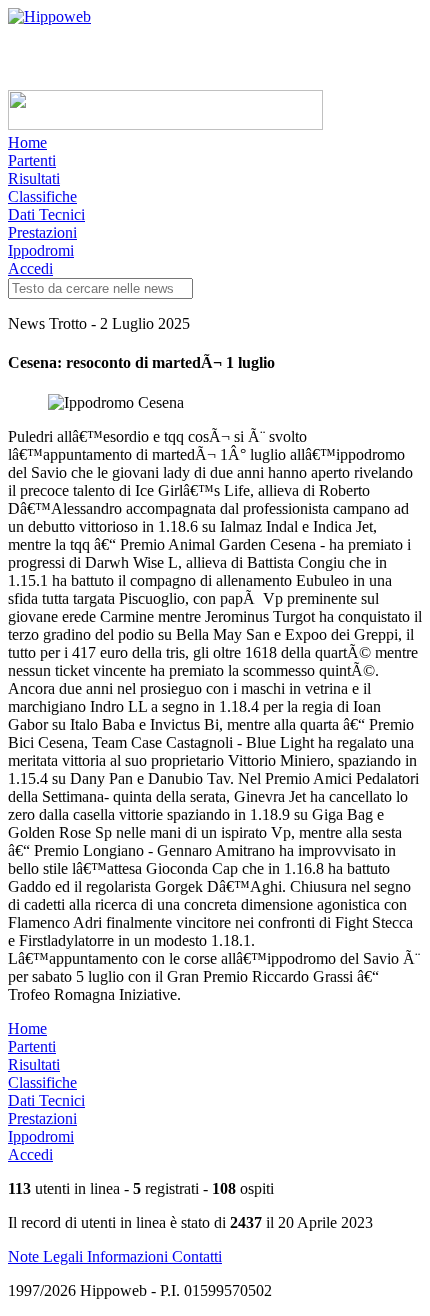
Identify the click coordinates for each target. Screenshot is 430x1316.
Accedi (30, 268)
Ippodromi (41, 250)
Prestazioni (42, 232)
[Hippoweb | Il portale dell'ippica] (49, 16)
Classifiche (42, 196)
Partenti (32, 160)
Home (27, 142)
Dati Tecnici (46, 214)
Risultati (34, 178)
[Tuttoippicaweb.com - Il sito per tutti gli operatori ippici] (165, 124)
